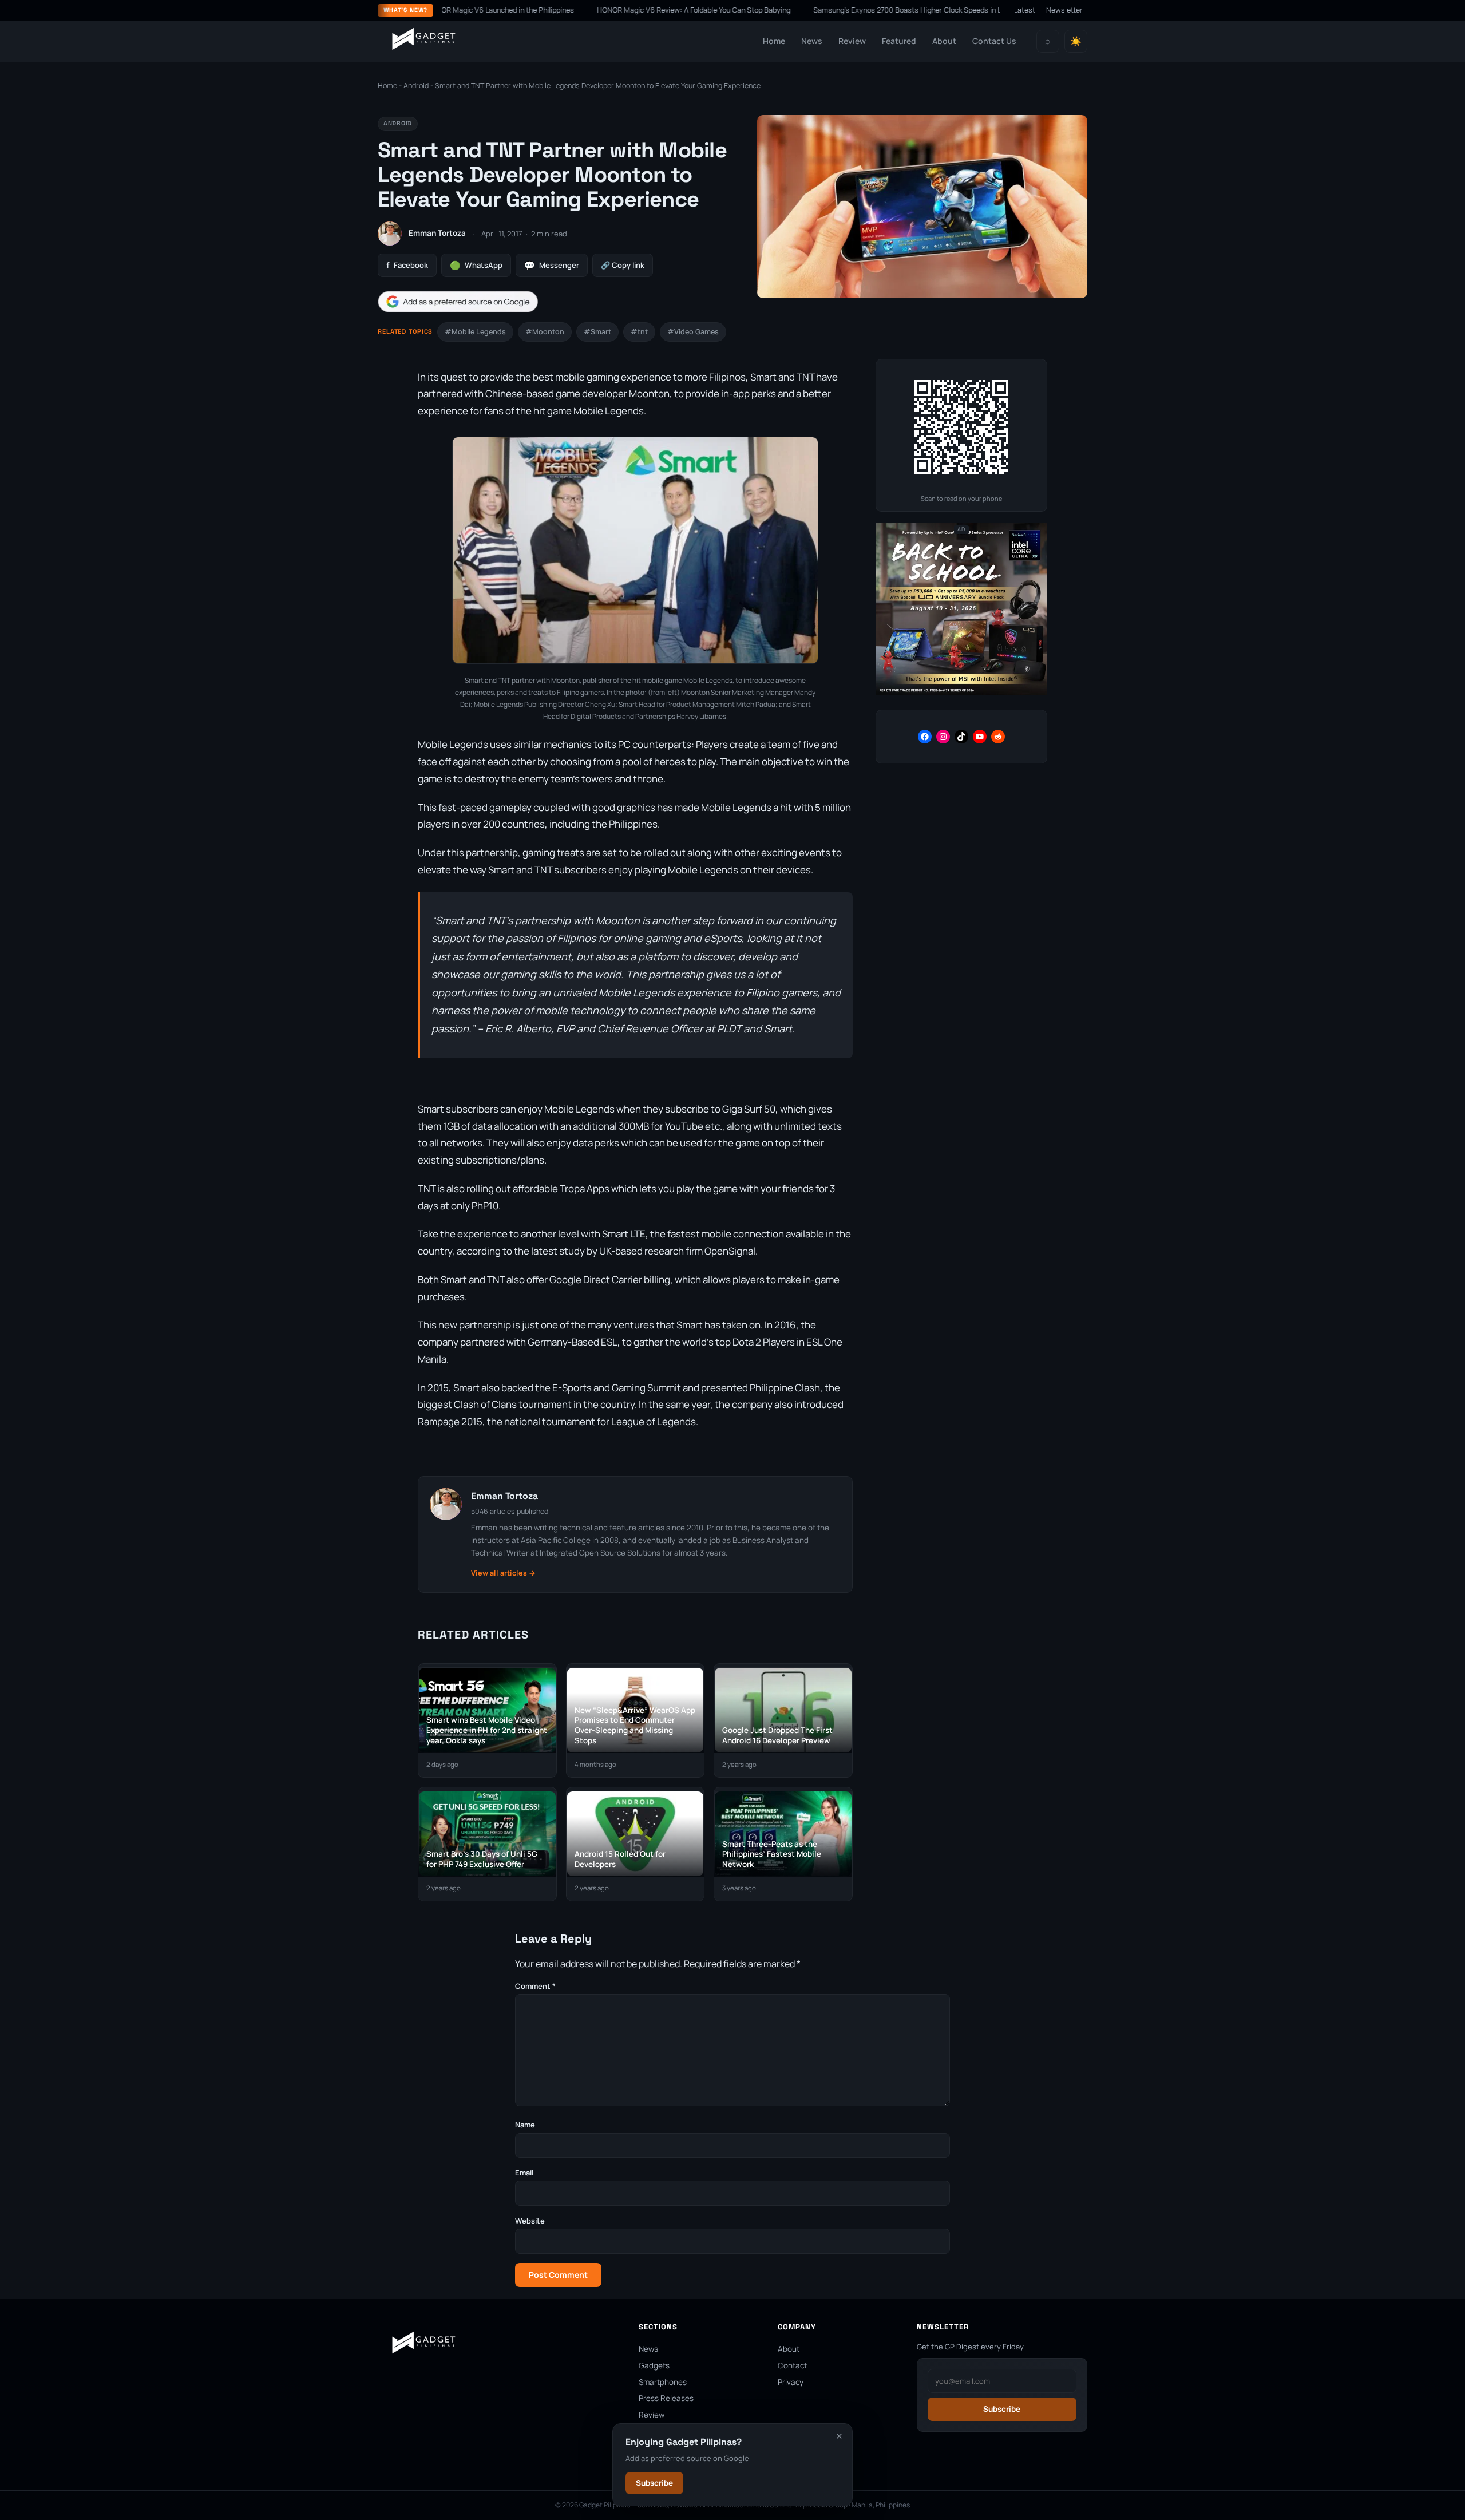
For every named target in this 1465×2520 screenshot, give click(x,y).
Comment (535, 1986)
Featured (899, 41)
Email (524, 2173)
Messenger (552, 265)
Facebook (407, 265)
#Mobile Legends (475, 332)
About (944, 41)
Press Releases (666, 2398)
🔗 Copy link (623, 265)
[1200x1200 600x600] (961, 692)
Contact (792, 2365)
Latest (1025, 10)
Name (525, 2125)
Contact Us (994, 41)
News (812, 41)
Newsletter (1064, 10)
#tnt (639, 332)
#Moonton (545, 332)
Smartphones (663, 2382)
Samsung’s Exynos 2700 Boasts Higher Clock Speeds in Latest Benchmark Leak (876, 10)
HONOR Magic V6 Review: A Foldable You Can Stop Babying (625, 10)
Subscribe (654, 2483)
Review (852, 41)
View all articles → (503, 1573)
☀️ (1076, 41)
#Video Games (693, 332)
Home (774, 41)
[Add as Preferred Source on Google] (458, 302)
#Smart (597, 332)
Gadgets (654, 2365)
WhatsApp (476, 265)
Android (416, 86)
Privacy (791, 2382)
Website (530, 2221)
